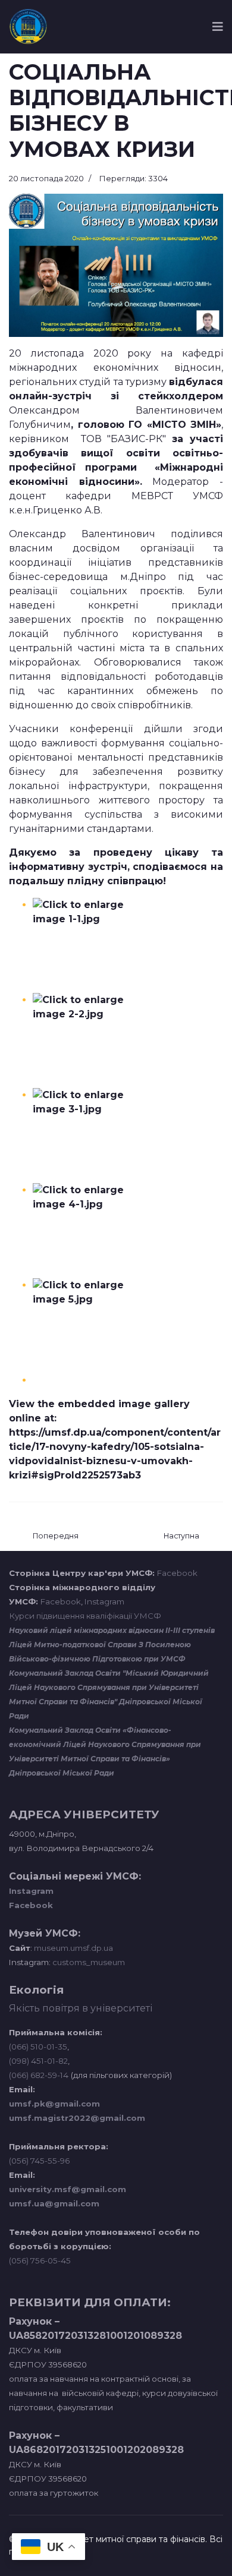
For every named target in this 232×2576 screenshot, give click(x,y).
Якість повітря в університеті (81, 2008)
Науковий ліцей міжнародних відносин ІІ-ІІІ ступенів (112, 1630)
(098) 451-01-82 (38, 2061)
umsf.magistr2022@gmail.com (77, 2118)
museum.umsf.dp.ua (73, 1948)
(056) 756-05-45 (40, 2260)
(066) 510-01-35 (38, 2047)
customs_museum (89, 1962)
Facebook (177, 1573)
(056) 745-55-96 (39, 2161)
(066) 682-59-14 (39, 2075)
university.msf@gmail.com (68, 2189)
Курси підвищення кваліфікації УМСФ (85, 1616)
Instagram (104, 1601)
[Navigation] (218, 27)
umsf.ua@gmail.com (54, 2203)
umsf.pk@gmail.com (54, 2104)
